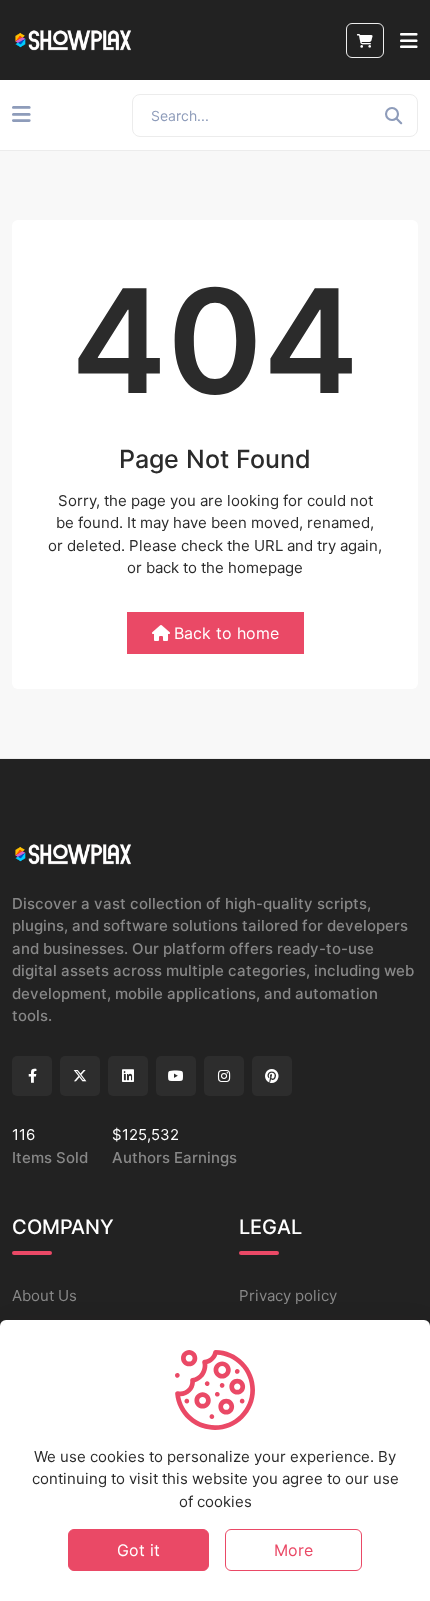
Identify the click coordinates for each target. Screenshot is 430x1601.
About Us (44, 1295)
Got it (138, 1550)
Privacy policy (288, 1295)
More (293, 1550)
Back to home (226, 633)
